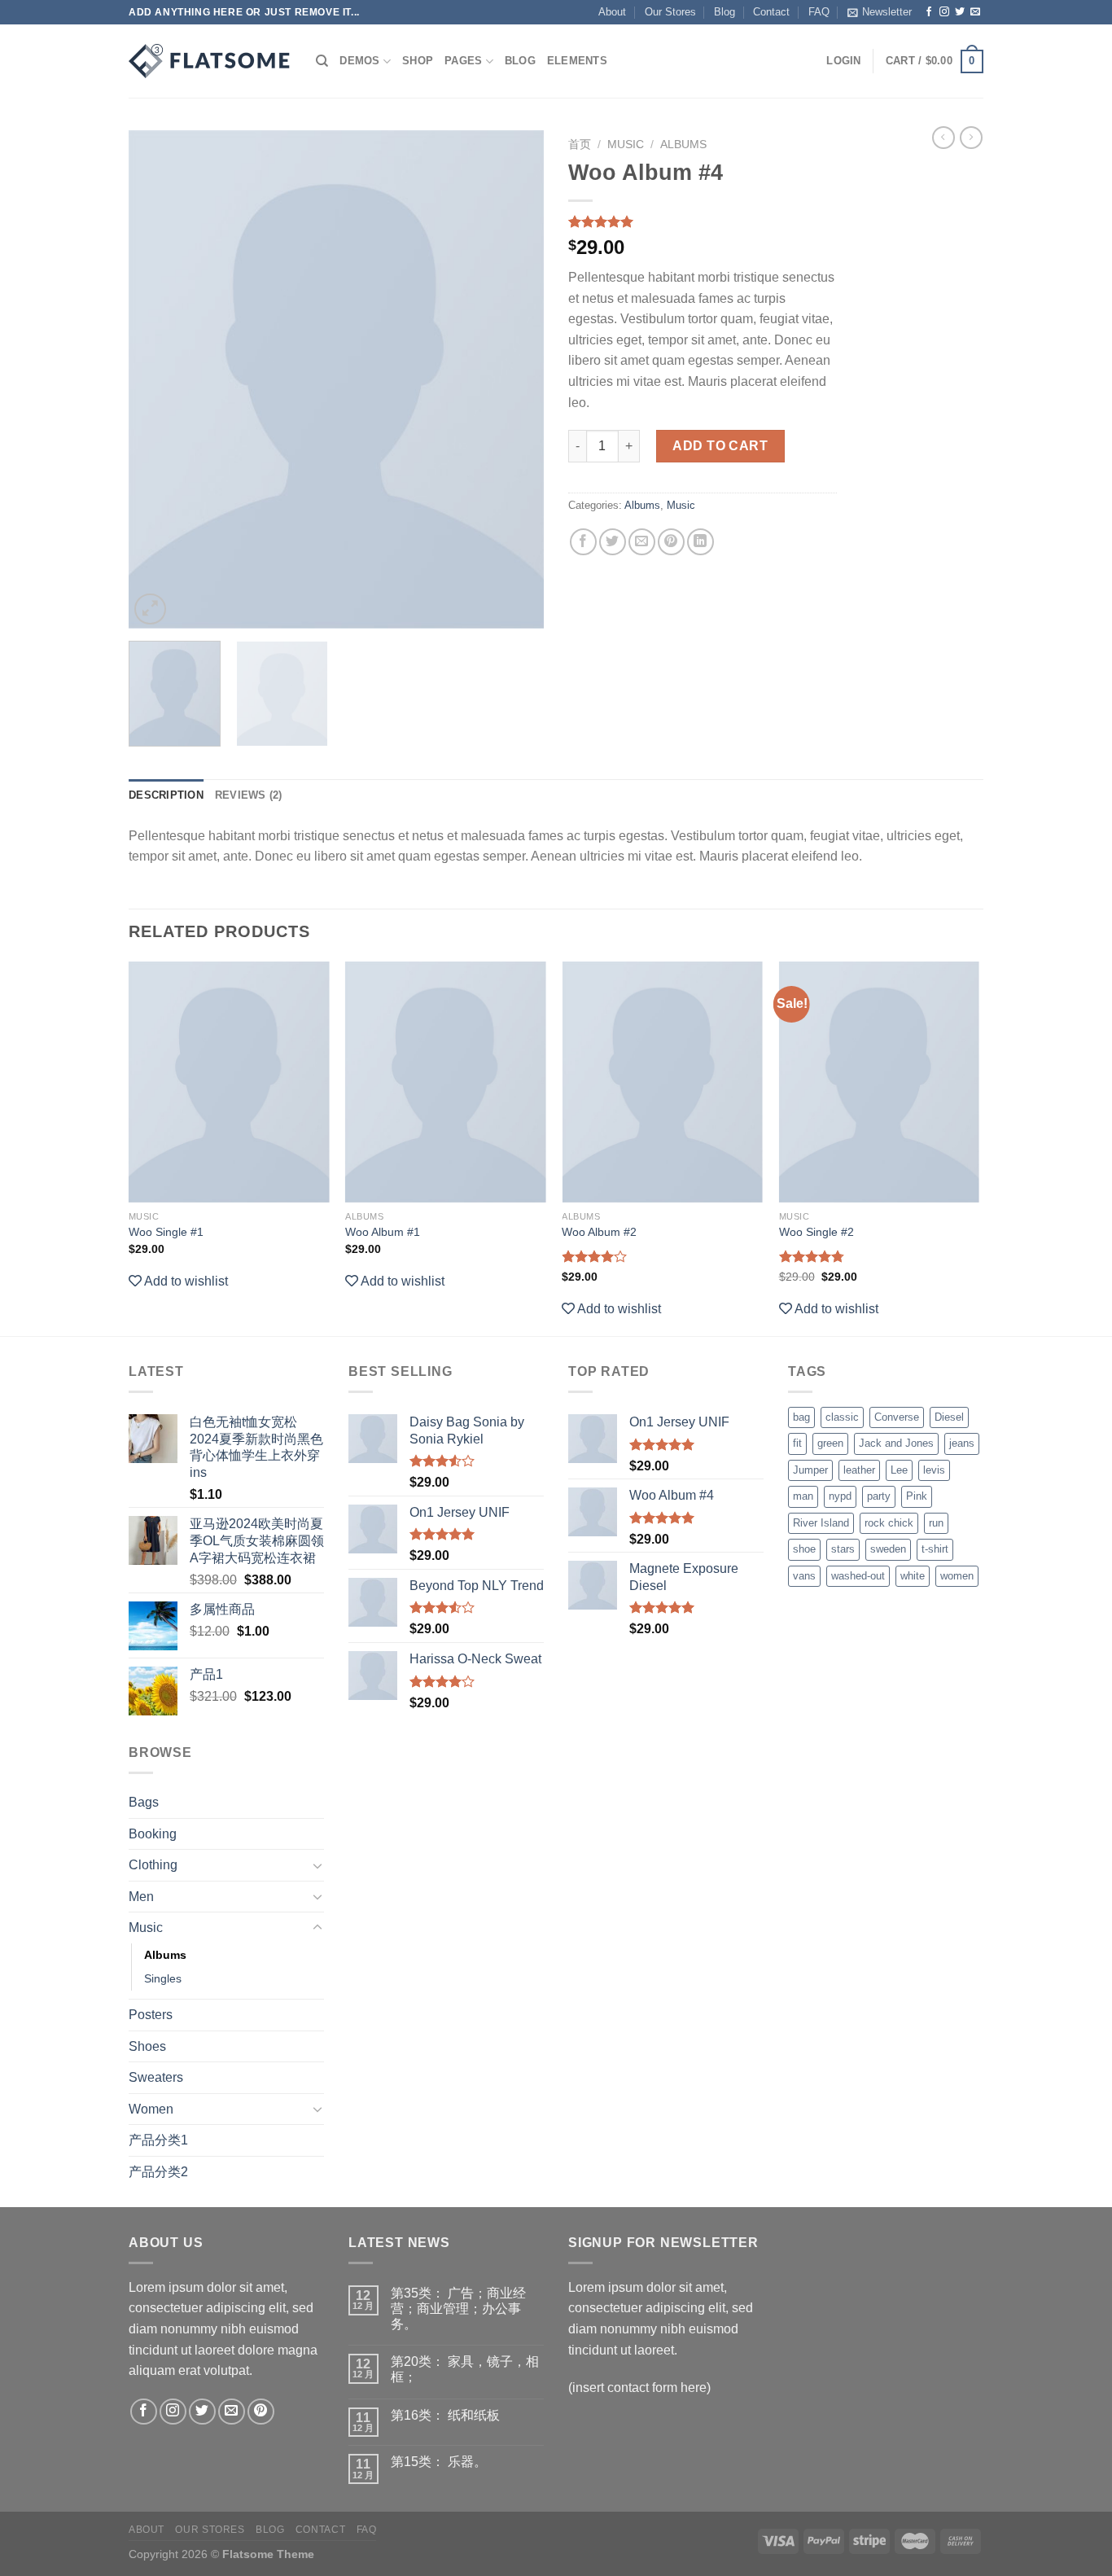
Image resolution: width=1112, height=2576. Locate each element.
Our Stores (670, 12)
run (936, 1523)
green (830, 1443)
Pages (463, 61)
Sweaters (156, 2077)
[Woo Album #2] (662, 1082)
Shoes (147, 2046)
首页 (580, 145)
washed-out (858, 1576)
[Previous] (157, 379)
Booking (153, 1834)
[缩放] (150, 609)
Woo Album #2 (599, 1232)
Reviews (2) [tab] (249, 795)
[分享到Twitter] (613, 542)
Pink (917, 1496)
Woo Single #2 (816, 1232)
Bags (144, 1802)
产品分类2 (158, 2172)
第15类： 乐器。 (439, 2462)
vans (804, 1576)
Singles (163, 1978)
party (879, 1496)
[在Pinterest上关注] (261, 2412)
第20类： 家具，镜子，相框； (465, 2369)
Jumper (810, 1470)
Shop (418, 61)
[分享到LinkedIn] (700, 542)
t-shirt (935, 1549)
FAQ (819, 12)
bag (801, 1417)
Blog (725, 12)
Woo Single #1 (166, 1232)
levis (934, 1470)
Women (151, 2109)
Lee (899, 1470)
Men (141, 1897)
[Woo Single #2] (880, 1082)
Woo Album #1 (383, 1232)
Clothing (153, 1865)
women (957, 1576)
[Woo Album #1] (446, 1082)
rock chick (889, 1523)
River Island (821, 1523)
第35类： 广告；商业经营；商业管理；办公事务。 (458, 2309)
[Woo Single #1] (229, 1082)
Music (626, 145)
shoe (804, 1549)
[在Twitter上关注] (960, 12)
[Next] (515, 379)
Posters (151, 2015)
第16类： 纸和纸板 (445, 2415)
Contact (771, 12)
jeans (962, 1443)
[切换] (317, 1865)
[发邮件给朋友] (642, 542)
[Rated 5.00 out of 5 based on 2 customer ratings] (703, 221)
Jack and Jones (896, 1443)
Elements (577, 61)
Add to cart (720, 446)
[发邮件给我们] (975, 12)
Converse (897, 1417)
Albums (683, 145)
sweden (888, 1549)
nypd (840, 1496)
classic (842, 1417)
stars (843, 1549)
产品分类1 (158, 2140)
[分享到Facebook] (583, 542)
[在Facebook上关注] (929, 12)
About (612, 12)
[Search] (322, 61)
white (913, 1576)
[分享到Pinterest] (671, 542)
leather (859, 1470)
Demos (359, 61)
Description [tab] (166, 795)
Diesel (949, 1417)
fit (797, 1443)
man (803, 1496)
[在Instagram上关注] (944, 12)
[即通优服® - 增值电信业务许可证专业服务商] (210, 61)
